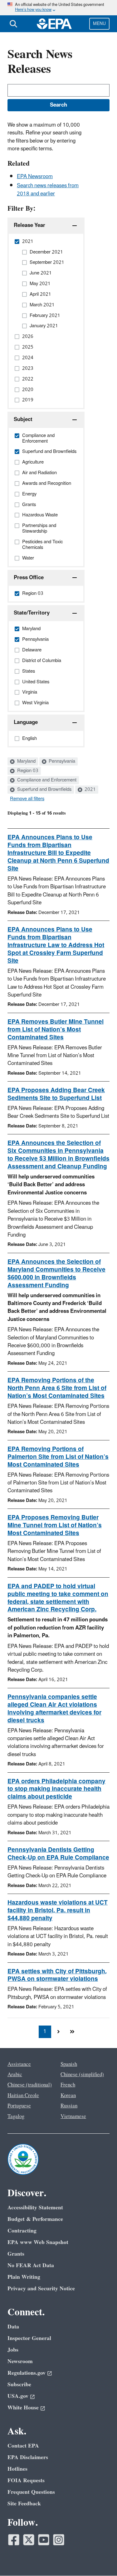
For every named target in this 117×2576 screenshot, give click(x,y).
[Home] (54, 24)
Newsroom (20, 2361)
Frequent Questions (31, 2492)
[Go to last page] (72, 2032)
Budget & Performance (35, 2219)
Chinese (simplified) (82, 2075)
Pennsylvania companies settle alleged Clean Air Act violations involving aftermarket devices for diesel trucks (54, 1709)
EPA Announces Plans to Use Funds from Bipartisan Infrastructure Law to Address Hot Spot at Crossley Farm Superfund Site (56, 945)
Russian (69, 2106)
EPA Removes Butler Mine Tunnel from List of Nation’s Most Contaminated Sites (56, 1030)
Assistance (19, 2064)
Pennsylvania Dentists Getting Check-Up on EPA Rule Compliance (58, 1854)
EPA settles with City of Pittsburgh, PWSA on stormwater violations (57, 1975)
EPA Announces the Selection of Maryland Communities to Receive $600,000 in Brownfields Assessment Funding (56, 1274)
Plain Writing (24, 2277)
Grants (16, 2254)
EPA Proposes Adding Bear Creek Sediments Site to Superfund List (56, 1094)
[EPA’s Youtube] (44, 2540)
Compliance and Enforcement (46, 780)
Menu (99, 24)
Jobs (13, 2350)
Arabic (15, 2075)
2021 (90, 790)
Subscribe (19, 2385)
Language (26, 722)
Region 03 (27, 771)
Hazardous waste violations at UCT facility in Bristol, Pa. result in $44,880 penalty (58, 1911)
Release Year (29, 225)
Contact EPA (23, 2446)
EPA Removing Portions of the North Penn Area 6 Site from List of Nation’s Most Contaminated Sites (57, 1388)
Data (13, 2327)
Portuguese (19, 2106)
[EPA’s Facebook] (14, 2540)
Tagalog (16, 2117)
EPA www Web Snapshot (38, 2242)
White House (23, 2408)
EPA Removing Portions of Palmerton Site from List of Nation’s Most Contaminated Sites (58, 1457)
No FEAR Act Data (31, 2265)
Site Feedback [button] (24, 2504)
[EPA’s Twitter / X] (29, 2540)
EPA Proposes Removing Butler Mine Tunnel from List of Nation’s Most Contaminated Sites (55, 1525)
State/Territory (32, 613)
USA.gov (18, 2396)
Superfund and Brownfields (44, 790)
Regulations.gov (27, 2373)
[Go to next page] (59, 2032)
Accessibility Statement (35, 2208)
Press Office (29, 578)
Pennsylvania (61, 761)
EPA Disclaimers (28, 2457)
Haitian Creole (23, 2096)
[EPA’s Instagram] (59, 2540)
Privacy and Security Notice (41, 2289)
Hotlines (17, 2469)
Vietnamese (73, 2117)
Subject (23, 419)
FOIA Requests (26, 2481)
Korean (68, 2096)
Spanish (69, 2064)
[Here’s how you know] (58, 8)
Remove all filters (27, 799)
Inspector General (29, 2338)
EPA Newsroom (35, 177)
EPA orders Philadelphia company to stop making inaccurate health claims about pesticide (56, 1789)
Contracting (22, 2231)
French (68, 2085)
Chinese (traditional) (30, 2085)
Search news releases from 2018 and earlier (48, 190)
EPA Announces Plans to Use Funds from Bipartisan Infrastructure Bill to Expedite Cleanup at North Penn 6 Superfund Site (58, 853)
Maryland (26, 761)
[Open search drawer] (13, 24)
